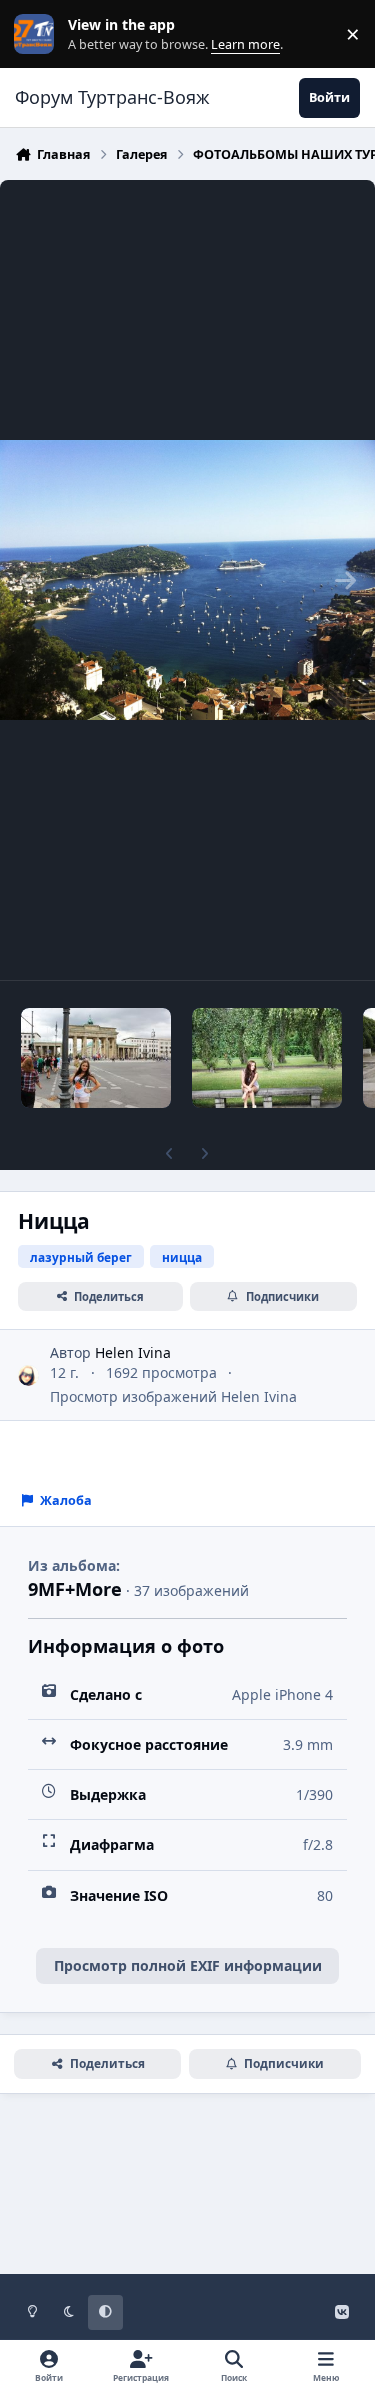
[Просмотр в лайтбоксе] (187, 580)
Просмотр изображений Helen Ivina (173, 1396)
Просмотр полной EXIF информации (188, 1965)
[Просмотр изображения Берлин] (96, 1058)
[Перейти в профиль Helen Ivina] (28, 1375)
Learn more (38, 34)
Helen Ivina (133, 1352)
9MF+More (75, 1589)
